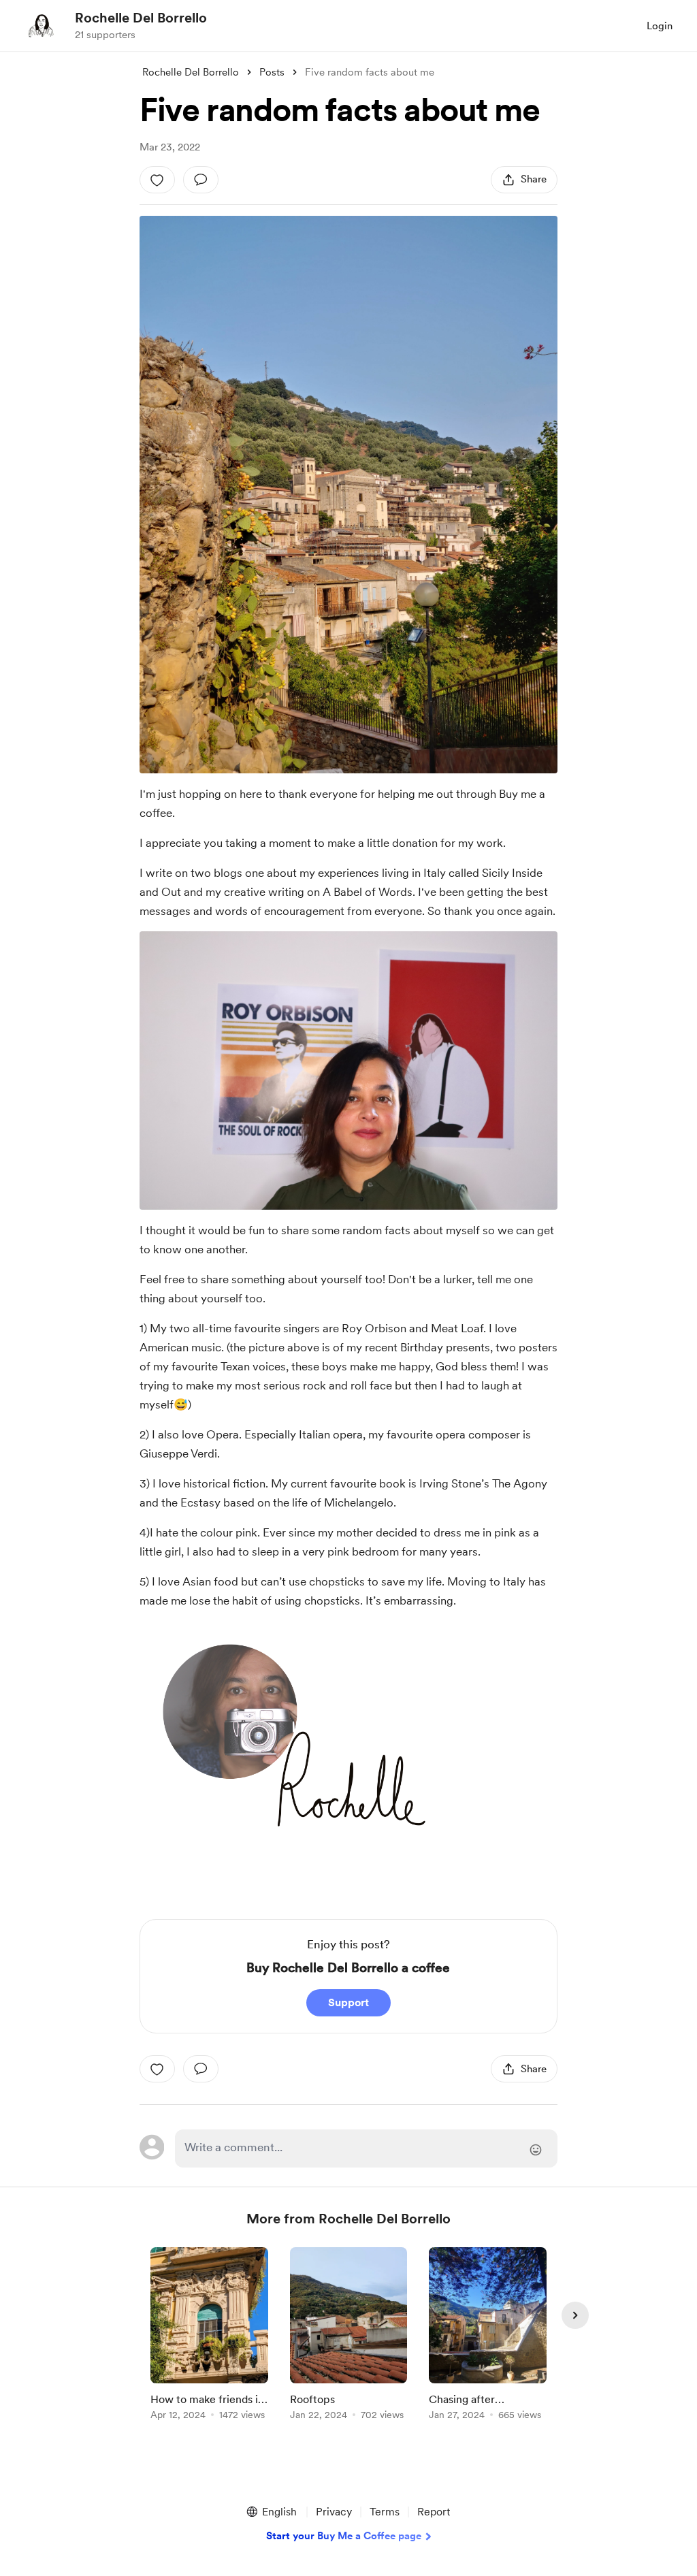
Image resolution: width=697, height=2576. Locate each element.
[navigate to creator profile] (42, 25)
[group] (209, 2336)
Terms (385, 2512)
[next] (575, 2315)
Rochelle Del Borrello (141, 18)
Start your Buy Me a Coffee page (344, 2536)
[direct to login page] (366, 2148)
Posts (272, 72)
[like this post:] (157, 180)
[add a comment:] (201, 180)
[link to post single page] (209, 2336)
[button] (271, 2512)
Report (434, 2512)
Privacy (334, 2512)
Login (660, 26)
